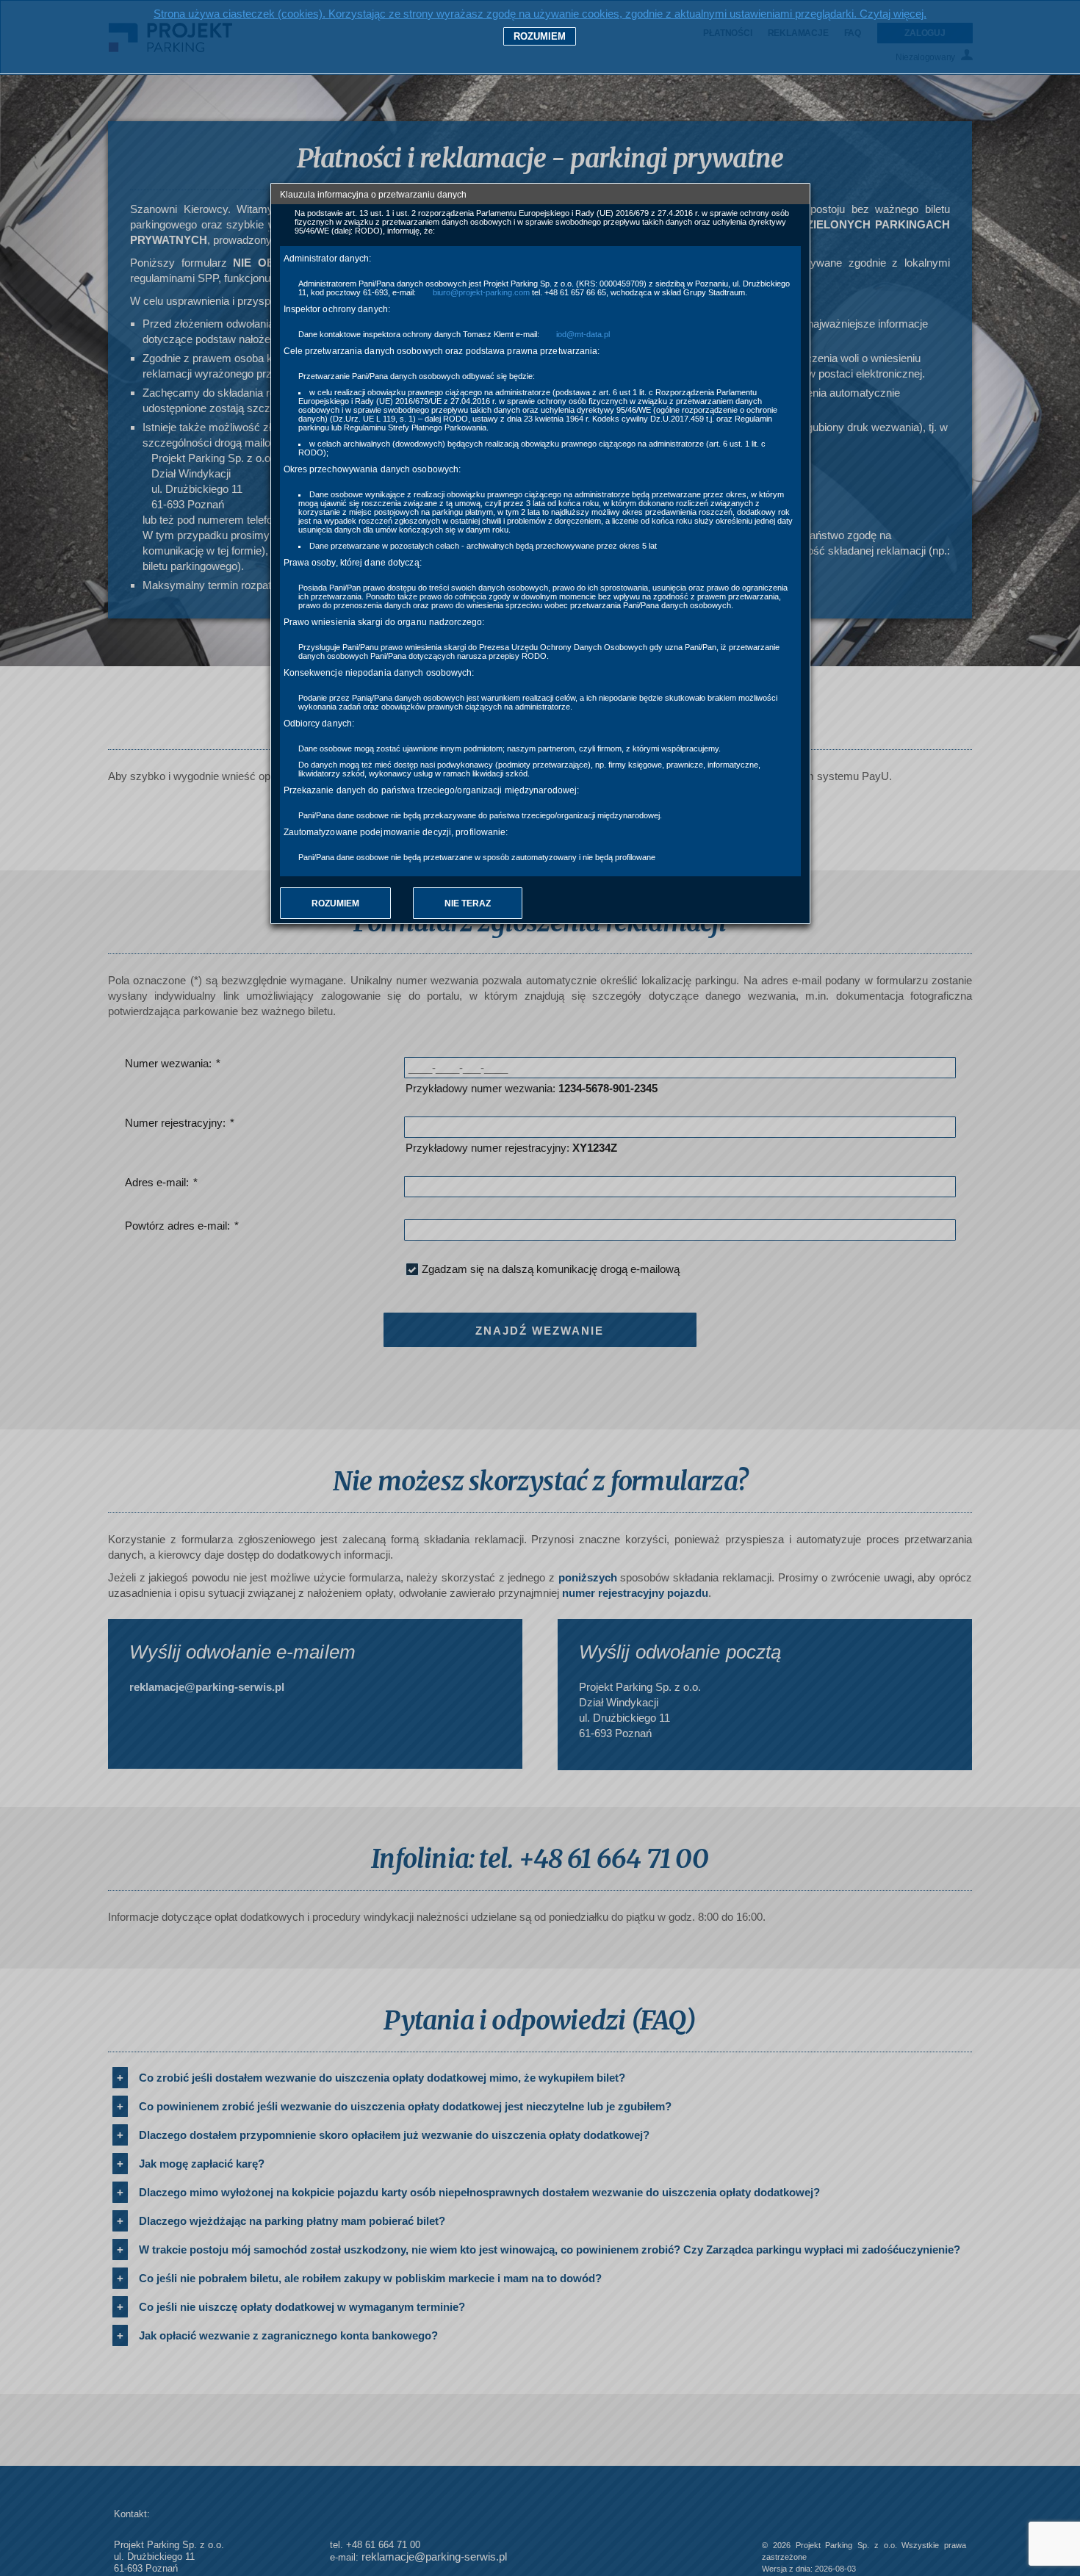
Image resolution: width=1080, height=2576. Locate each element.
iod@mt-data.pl (583, 334)
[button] (335, 903)
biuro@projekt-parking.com (481, 292)
